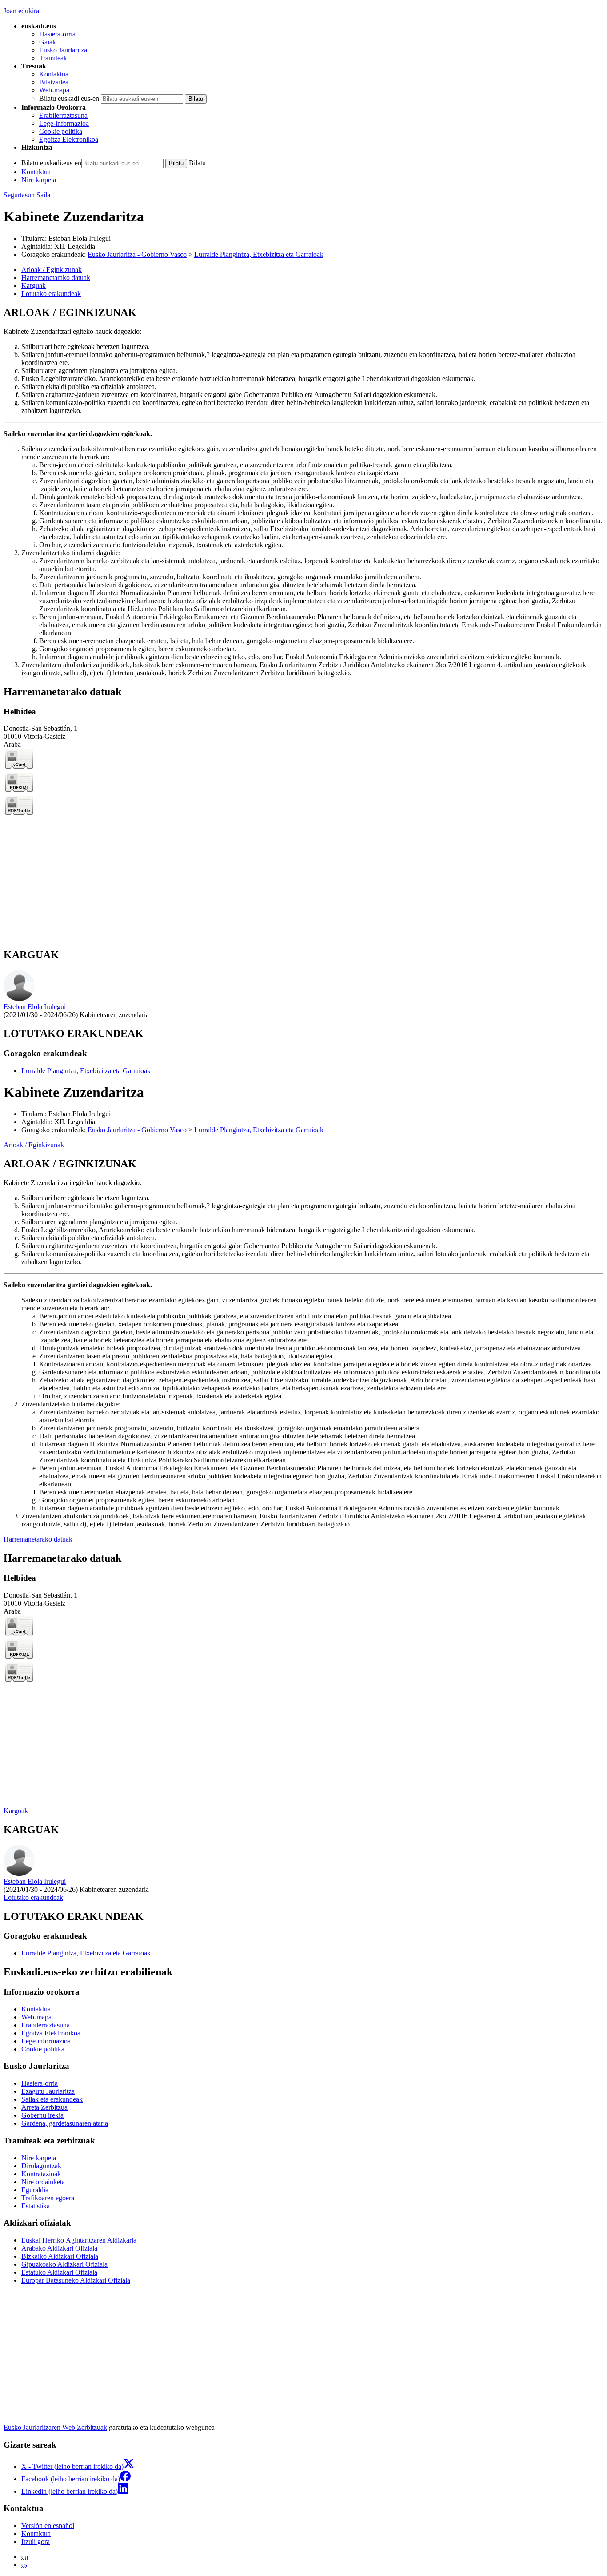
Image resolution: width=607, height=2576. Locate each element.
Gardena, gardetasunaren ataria (65, 2123)
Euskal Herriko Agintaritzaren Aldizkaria (79, 2240)
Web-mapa (54, 90)
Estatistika (36, 2206)
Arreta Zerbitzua (44, 2107)
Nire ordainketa (43, 2182)
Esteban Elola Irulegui (80, 238)
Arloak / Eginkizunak (34, 1145)
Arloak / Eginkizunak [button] (52, 270)
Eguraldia (35, 2190)
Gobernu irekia (42, 2115)
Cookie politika (61, 131)
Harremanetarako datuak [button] (56, 278)
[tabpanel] (303, 492)
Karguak (16, 1811)
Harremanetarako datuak (38, 1539)
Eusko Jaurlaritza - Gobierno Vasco (137, 254)
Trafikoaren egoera (48, 2198)
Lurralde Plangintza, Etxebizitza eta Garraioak (259, 254)
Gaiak (48, 42)
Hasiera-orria (57, 34)
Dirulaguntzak (41, 2166)
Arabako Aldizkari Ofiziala (59, 2248)
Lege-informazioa (64, 123)
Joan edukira (21, 11)
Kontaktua (54, 74)
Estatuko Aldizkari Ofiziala (59, 2272)
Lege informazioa (46, 2041)
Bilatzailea (54, 82)
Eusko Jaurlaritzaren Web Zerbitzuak (55, 2427)
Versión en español (48, 2526)
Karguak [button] (34, 286)
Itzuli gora (36, 2542)
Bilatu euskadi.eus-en (69, 98)
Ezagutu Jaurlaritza (48, 2091)
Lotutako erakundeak (33, 1897)
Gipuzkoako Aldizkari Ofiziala (64, 2264)
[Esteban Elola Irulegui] (19, 999)
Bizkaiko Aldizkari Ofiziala (60, 2256)
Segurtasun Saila (27, 195)
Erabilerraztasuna (63, 115)
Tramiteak (53, 58)
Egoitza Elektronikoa (69, 139)
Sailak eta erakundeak (52, 2099)
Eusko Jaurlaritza (63, 50)
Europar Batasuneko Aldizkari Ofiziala (76, 2280)
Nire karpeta (39, 180)
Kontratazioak (41, 2174)
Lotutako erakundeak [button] (51, 294)
